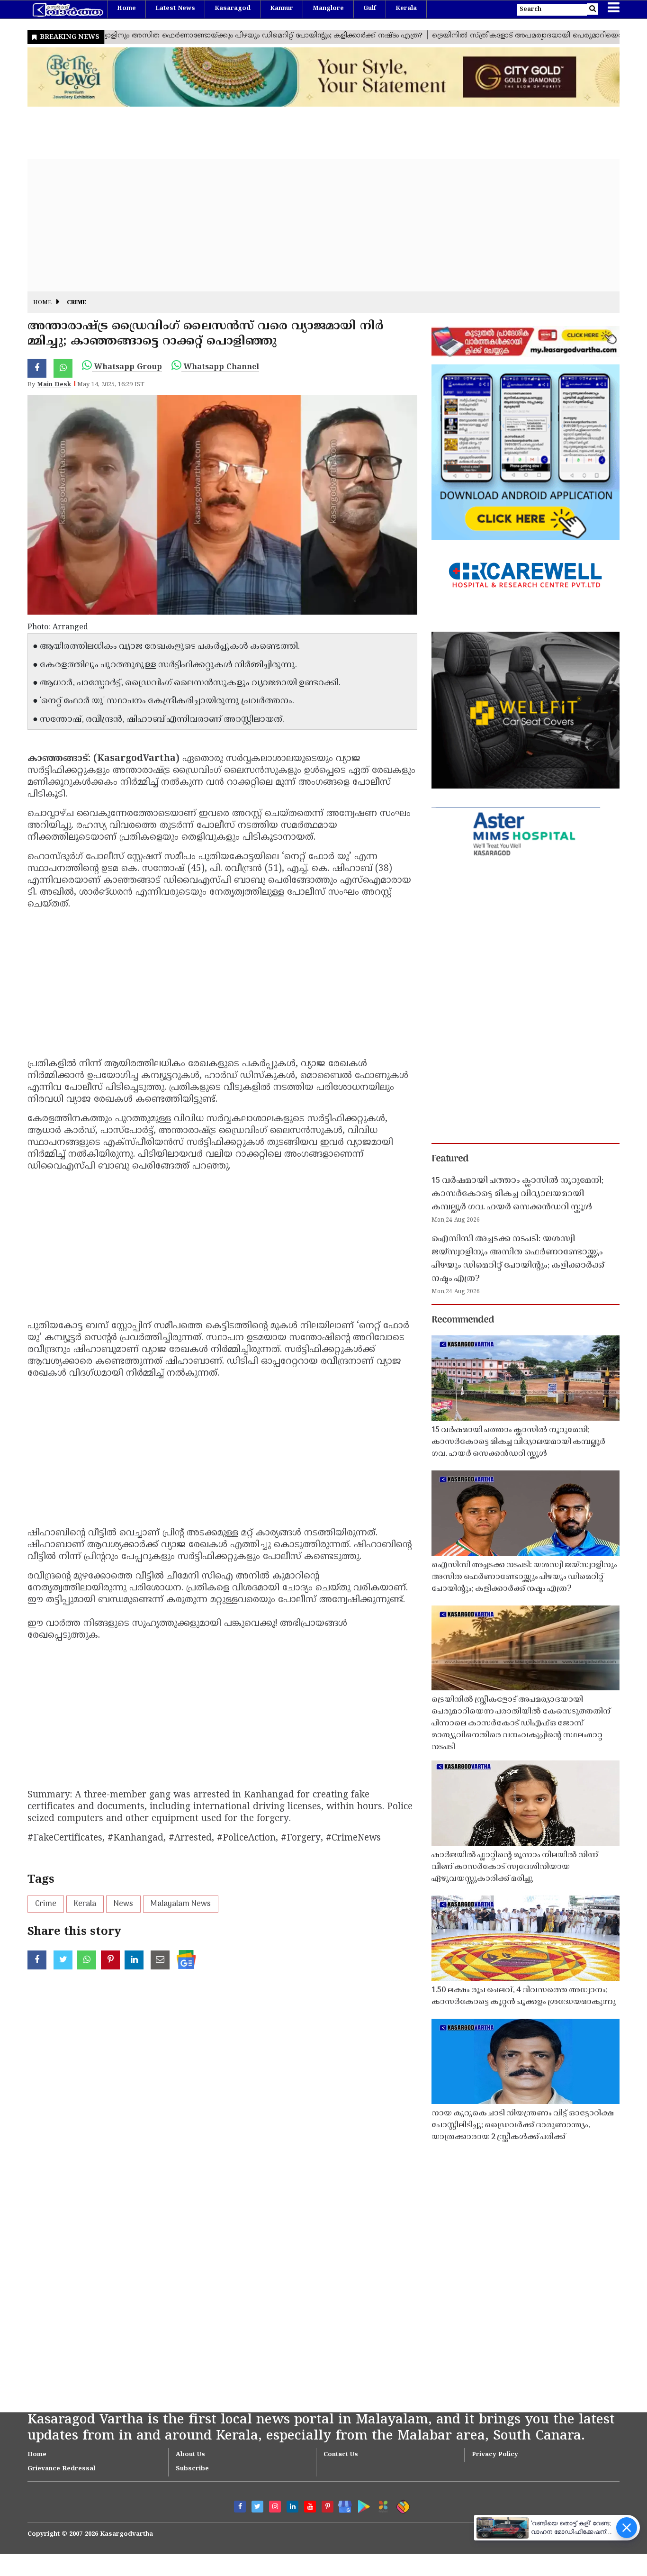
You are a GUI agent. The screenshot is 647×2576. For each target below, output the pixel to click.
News (123, 1904)
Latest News (175, 9)
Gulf (370, 9)
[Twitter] (257, 2507)
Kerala (406, 9)
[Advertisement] (312, 225)
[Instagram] (275, 2507)
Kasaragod (233, 9)
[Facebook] (240, 2507)
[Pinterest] (328, 2507)
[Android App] (362, 2505)
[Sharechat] (401, 2505)
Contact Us (341, 2455)
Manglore (328, 9)
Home (126, 9)
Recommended (463, 1320)
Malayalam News (181, 1904)
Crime (76, 303)
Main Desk (54, 385)
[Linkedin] (292, 2507)
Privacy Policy (495, 2455)
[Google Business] (342, 2505)
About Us (190, 2455)
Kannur (282, 9)
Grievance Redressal (61, 2469)
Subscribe (192, 2469)
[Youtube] (310, 2507)
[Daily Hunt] (382, 2505)
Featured (450, 1159)
